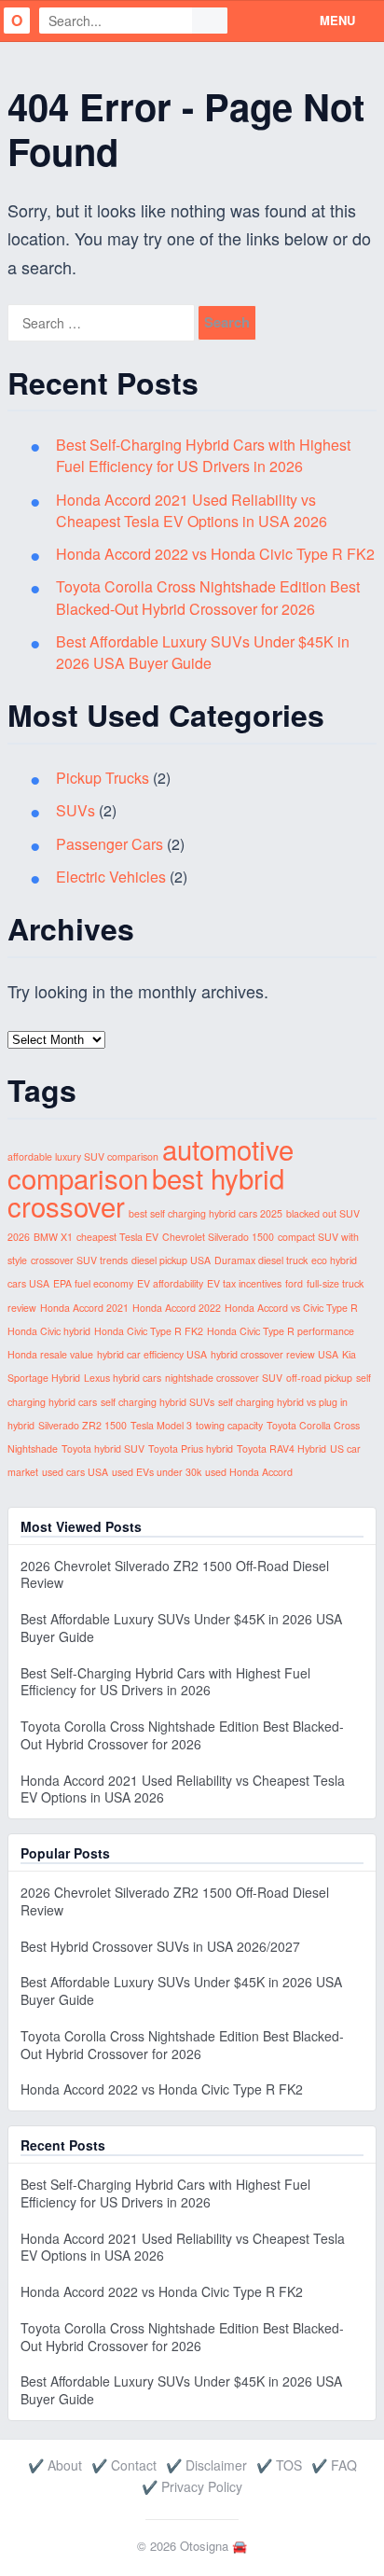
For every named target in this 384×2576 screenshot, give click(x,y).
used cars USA (75, 1472)
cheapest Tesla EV (117, 1237)
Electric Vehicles (111, 877)
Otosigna (204, 2546)
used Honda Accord (249, 1472)
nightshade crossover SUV (224, 1378)
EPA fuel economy (93, 1283)
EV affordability (170, 1283)
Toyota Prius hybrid (191, 1448)
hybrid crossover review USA (274, 1354)
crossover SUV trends (79, 1260)
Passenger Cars (110, 844)
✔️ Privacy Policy (192, 2486)
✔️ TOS (279, 2465)
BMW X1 (53, 1237)
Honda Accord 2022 (177, 1308)
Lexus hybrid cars (123, 1378)
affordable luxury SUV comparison (83, 1156)
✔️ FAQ (334, 2465)
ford (294, 1283)
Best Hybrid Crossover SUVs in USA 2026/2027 (160, 1946)
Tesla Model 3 (161, 1425)
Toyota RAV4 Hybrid (281, 1448)
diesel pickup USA (171, 1260)
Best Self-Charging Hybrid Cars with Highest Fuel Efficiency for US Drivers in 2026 (203, 455)
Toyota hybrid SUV (103, 1448)
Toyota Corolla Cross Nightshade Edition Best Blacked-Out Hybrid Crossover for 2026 (208, 597)
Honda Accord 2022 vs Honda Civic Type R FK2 (215, 554)
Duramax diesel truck (261, 1260)
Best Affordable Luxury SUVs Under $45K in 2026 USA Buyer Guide (203, 652)
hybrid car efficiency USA (152, 1354)
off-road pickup (319, 1378)
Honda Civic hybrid (49, 1331)
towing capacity (229, 1425)
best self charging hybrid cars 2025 (206, 1213)
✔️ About (55, 2465)
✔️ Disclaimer (206, 2465)
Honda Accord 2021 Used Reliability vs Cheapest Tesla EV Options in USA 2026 (192, 510)
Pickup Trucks (103, 778)
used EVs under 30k (157, 1472)
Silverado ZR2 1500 (82, 1425)
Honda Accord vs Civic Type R (291, 1308)
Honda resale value (50, 1354)
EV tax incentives (244, 1283)
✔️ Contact (124, 2465)
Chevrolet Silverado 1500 (218, 1237)
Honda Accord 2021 (84, 1308)
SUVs (75, 810)
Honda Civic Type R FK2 (149, 1331)
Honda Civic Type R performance (281, 1331)
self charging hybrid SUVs (158, 1402)
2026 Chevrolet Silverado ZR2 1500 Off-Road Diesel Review (175, 1574)
